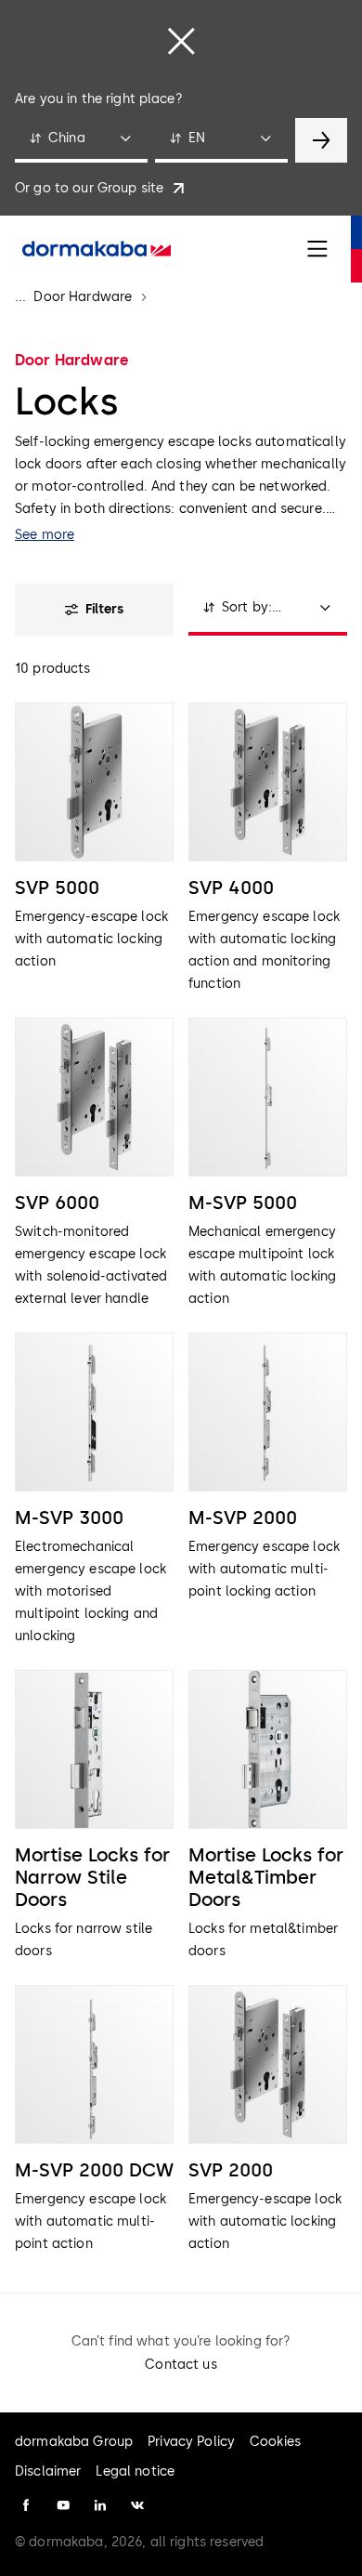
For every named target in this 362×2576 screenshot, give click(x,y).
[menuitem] (97, 249)
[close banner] (181, 41)
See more (45, 535)
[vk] (137, 2505)
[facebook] (26, 2505)
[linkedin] (100, 2505)
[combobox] (81, 140)
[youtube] (63, 2505)
